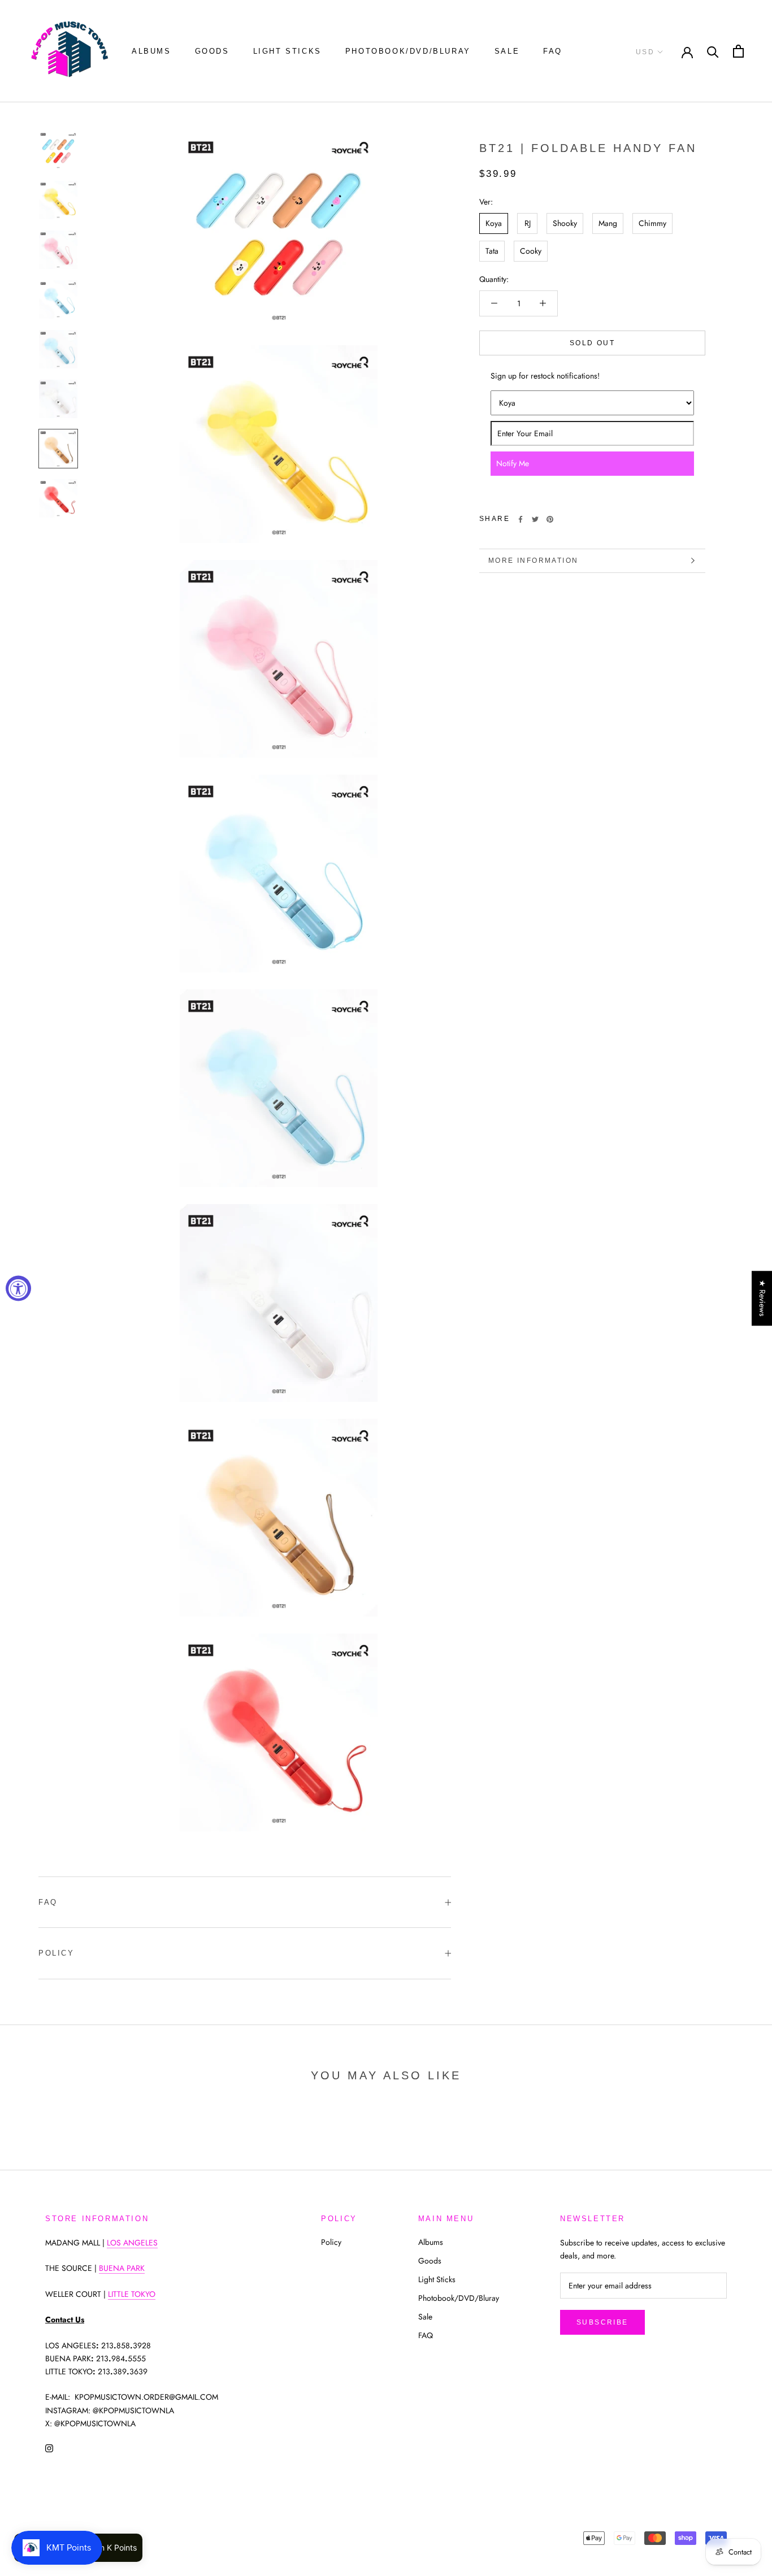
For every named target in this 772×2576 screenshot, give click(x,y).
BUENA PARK (122, 2268)
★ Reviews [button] (762, 1298)
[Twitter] (535, 519)
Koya (494, 223)
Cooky (531, 251)
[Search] (713, 51)
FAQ (553, 51)
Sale (507, 51)
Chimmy (652, 223)
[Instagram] (49, 2448)
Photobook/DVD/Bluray (408, 51)
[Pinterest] (550, 519)
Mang (608, 223)
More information (533, 561)
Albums (151, 51)
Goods (212, 51)
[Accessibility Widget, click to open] (18, 1288)
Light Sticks (287, 51)
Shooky (565, 223)
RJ (528, 223)
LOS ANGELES (132, 2243)
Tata (492, 251)
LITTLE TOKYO (132, 2294)
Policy (57, 1953)
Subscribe (602, 2322)
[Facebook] (521, 519)
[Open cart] (738, 51)
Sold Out (592, 343)
